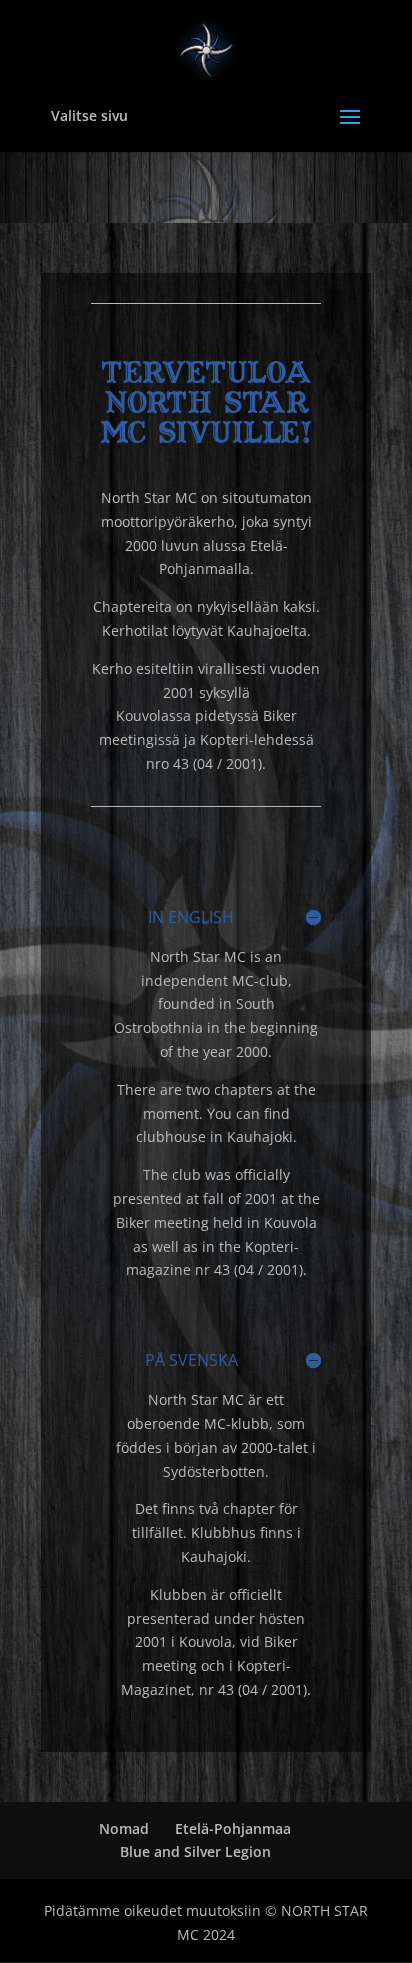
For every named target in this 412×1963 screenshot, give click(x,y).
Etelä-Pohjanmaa (233, 1828)
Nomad (124, 1828)
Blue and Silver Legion (195, 1851)
